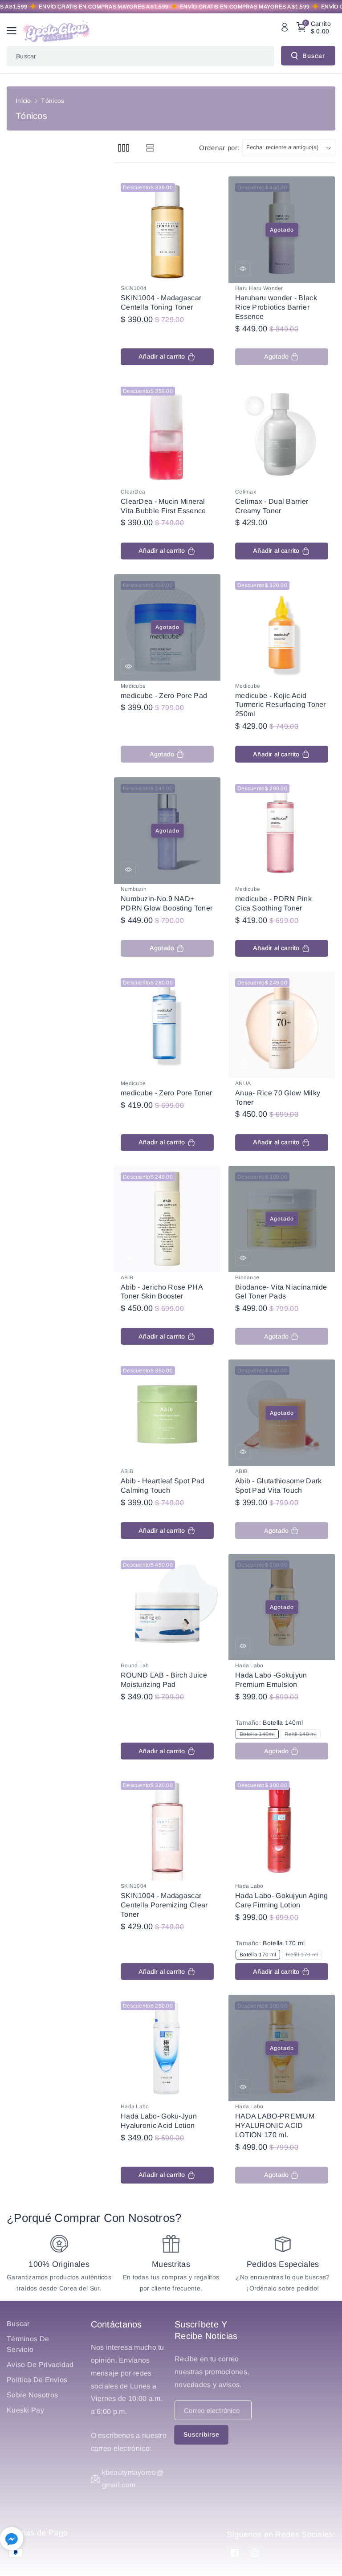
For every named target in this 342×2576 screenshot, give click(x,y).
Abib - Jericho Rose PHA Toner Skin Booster (162, 1292)
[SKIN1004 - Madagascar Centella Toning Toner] (167, 230)
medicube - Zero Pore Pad (164, 696)
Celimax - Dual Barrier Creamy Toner (272, 506)
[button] (14, 31)
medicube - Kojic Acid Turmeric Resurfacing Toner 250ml (281, 705)
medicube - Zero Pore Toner (167, 1093)
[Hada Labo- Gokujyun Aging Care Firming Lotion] (282, 1827)
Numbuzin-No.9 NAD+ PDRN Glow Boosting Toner (167, 903)
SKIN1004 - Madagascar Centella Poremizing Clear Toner (164, 1905)
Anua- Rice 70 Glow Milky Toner (278, 1098)
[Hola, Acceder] (285, 27)
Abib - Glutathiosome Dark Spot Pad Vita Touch (279, 1486)
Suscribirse (202, 2434)
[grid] (124, 148)
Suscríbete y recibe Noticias (206, 2330)
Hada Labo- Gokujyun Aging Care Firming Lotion (282, 1900)
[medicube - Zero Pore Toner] (167, 1025)
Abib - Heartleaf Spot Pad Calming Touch (163, 1486)
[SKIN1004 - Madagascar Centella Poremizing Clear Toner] (167, 1827)
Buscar (314, 56)
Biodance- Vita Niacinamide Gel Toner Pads (281, 1292)
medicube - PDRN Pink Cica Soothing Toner (273, 903)
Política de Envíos (37, 2380)
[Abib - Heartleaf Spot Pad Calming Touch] (167, 1413)
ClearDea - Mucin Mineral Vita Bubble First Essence (163, 506)
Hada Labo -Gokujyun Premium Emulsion (271, 1680)
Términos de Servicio (28, 2344)
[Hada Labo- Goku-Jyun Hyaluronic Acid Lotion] (167, 2048)
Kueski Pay (25, 2410)
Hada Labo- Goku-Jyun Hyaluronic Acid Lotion (159, 2121)
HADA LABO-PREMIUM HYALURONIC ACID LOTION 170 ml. (275, 2125)
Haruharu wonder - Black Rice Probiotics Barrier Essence (276, 307)
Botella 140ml (259, 1735)
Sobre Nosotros (32, 2395)
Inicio (23, 101)
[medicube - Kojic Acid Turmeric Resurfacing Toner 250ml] (282, 627)
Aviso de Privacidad (40, 2365)
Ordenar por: (219, 148)
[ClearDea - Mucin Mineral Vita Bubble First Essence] (167, 433)
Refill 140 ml (302, 1735)
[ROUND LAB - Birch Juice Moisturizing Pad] (167, 1607)
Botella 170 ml (260, 1955)
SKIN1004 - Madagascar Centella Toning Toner (161, 302)
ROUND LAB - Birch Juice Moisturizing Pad (164, 1680)
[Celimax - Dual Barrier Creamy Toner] (282, 433)
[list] (150, 148)
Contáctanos (116, 2324)
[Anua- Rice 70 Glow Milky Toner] (282, 1025)
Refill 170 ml (303, 1955)
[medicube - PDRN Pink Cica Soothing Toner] (282, 831)
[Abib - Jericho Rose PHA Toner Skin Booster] (167, 1219)
